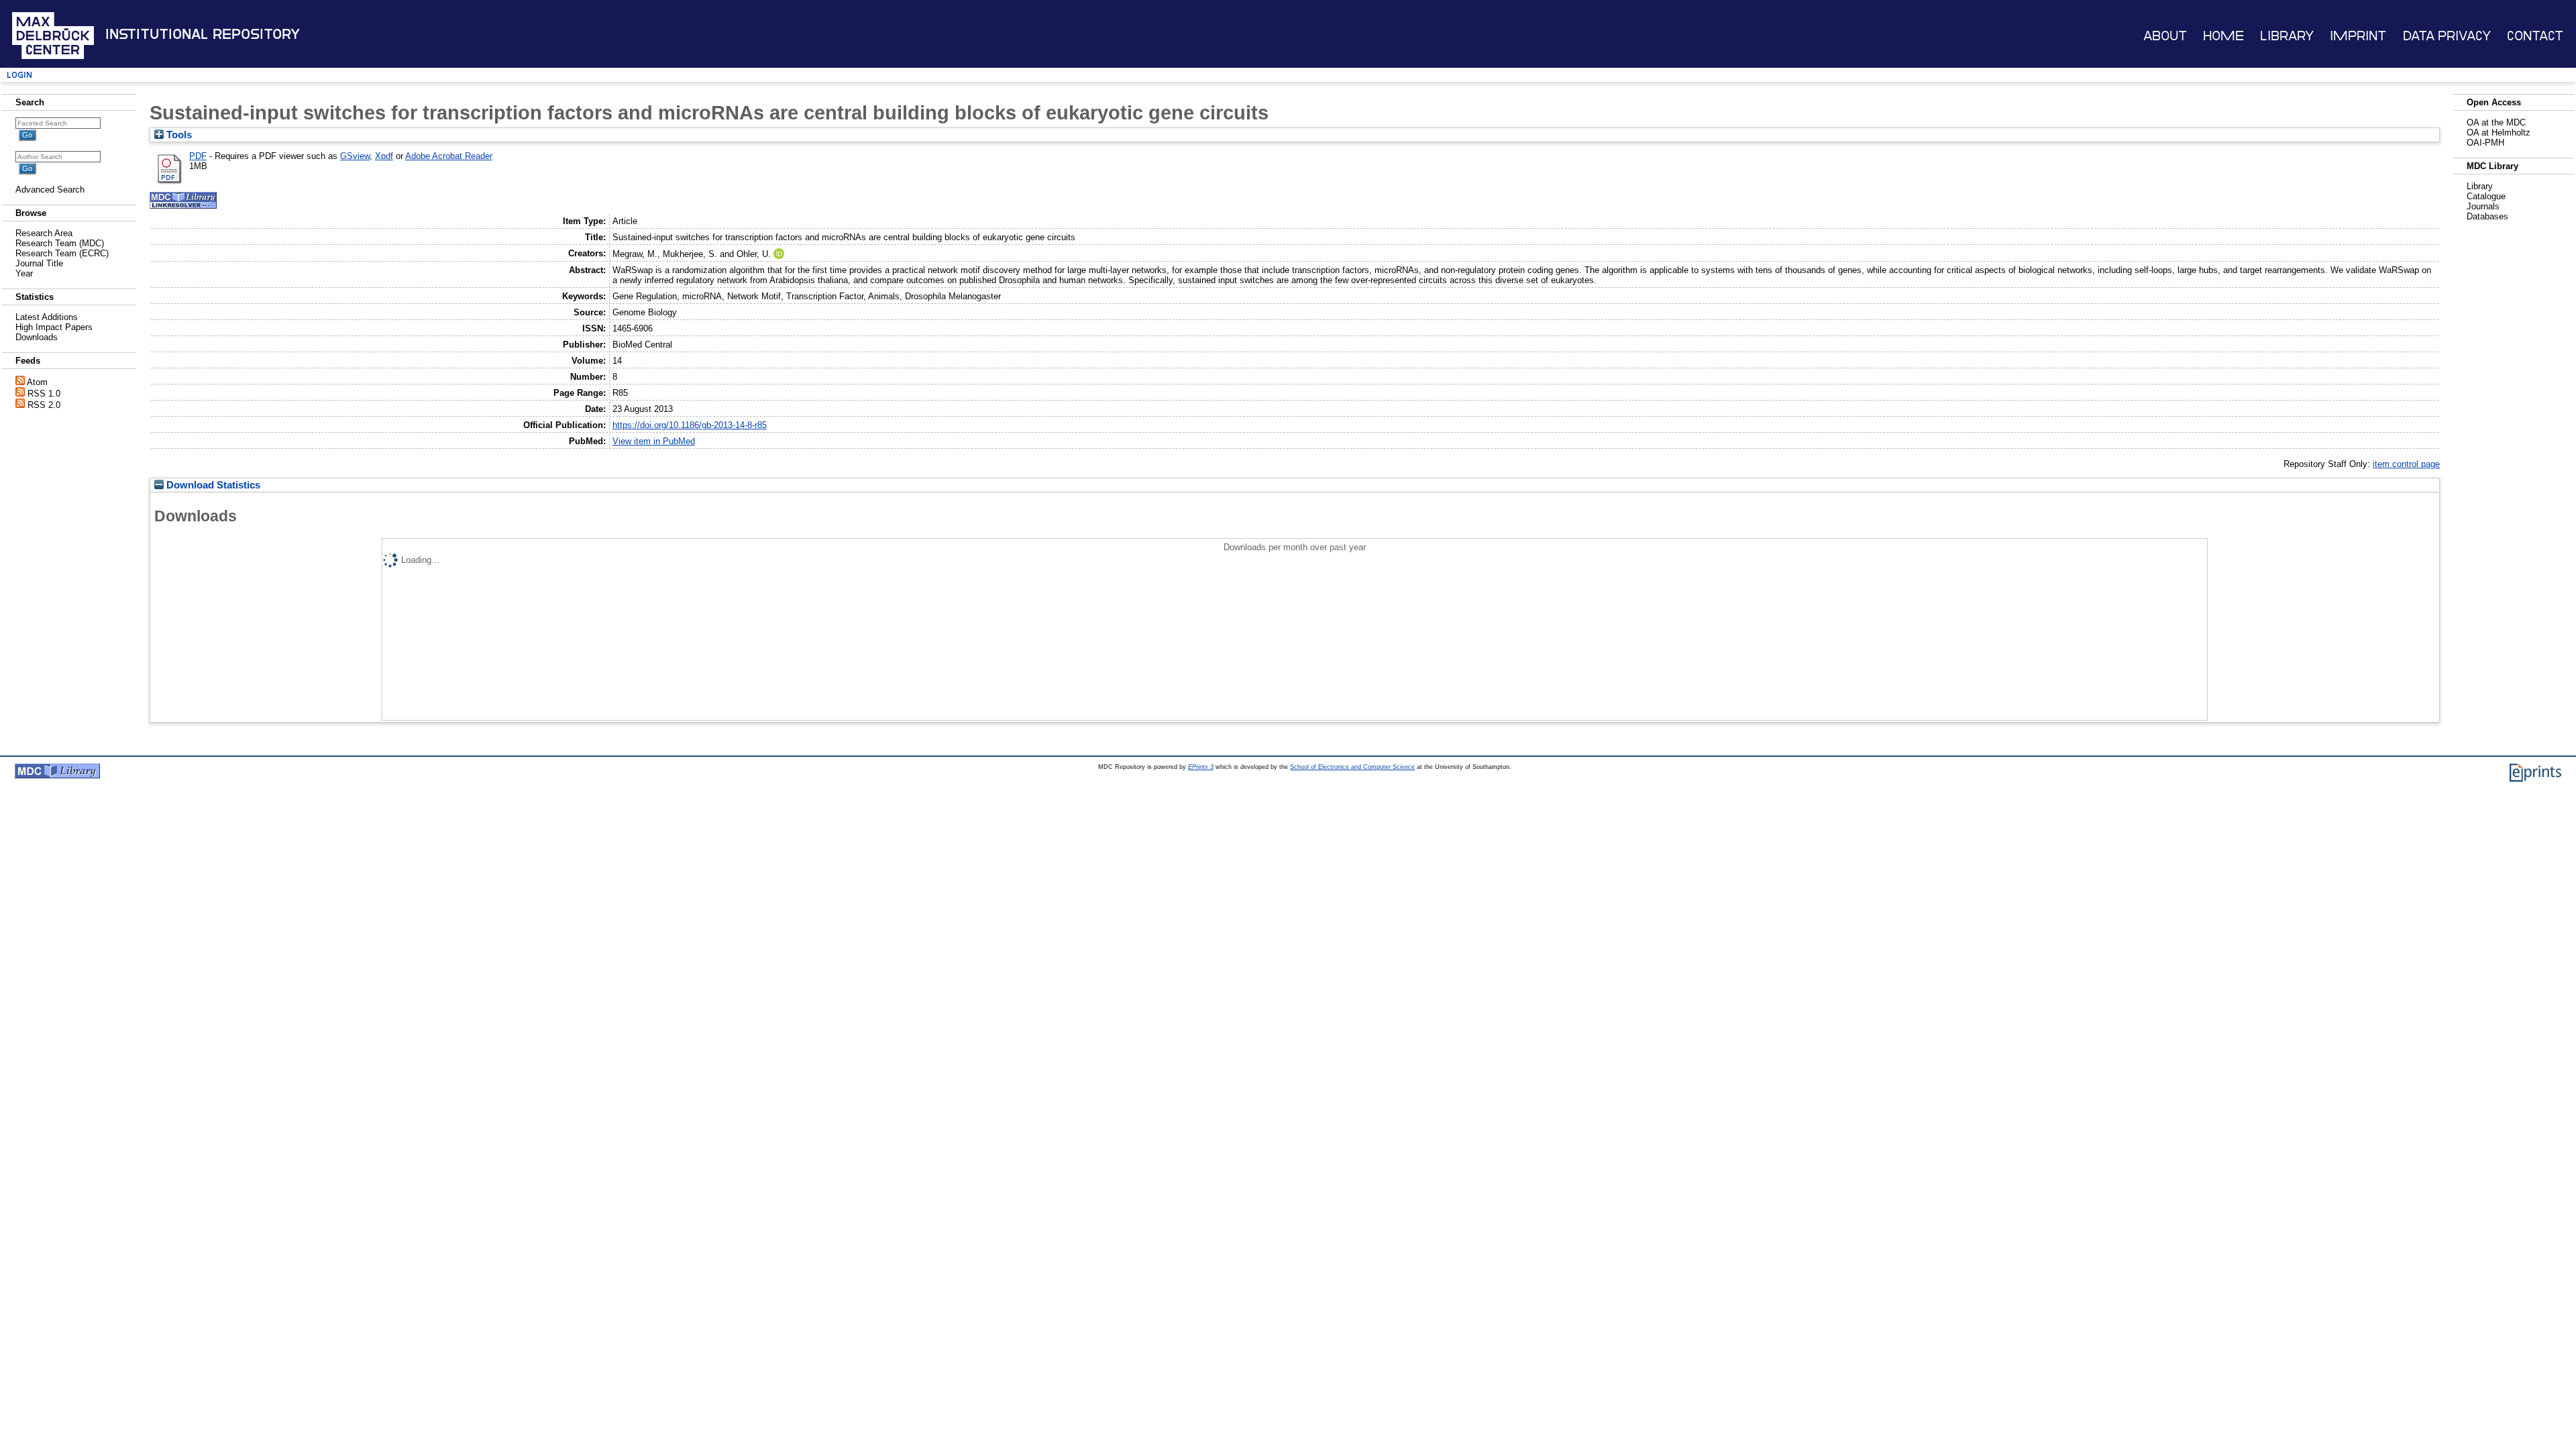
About (2165, 36)
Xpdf (384, 156)
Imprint (2358, 36)
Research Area (44, 233)
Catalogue (2486, 196)
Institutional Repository (203, 34)
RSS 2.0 (44, 405)
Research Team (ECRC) (62, 253)
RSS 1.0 (44, 394)
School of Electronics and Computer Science (1352, 767)
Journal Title (39, 263)
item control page (2406, 464)
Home (2223, 36)
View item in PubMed (654, 441)
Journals (2483, 206)
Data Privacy (2447, 36)
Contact (2535, 36)
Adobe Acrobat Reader (449, 156)
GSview (355, 156)
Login (19, 75)
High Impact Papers (54, 327)
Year (24, 273)
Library (2287, 36)
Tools (178, 135)
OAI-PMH (2485, 143)
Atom (37, 382)
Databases (2487, 216)
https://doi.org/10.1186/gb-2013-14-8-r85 (690, 425)
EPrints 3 (1201, 767)
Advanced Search (50, 190)
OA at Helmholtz (2499, 133)
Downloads (37, 337)
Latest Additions (47, 317)
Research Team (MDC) (60, 243)
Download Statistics (212, 485)
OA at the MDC (2496, 122)
